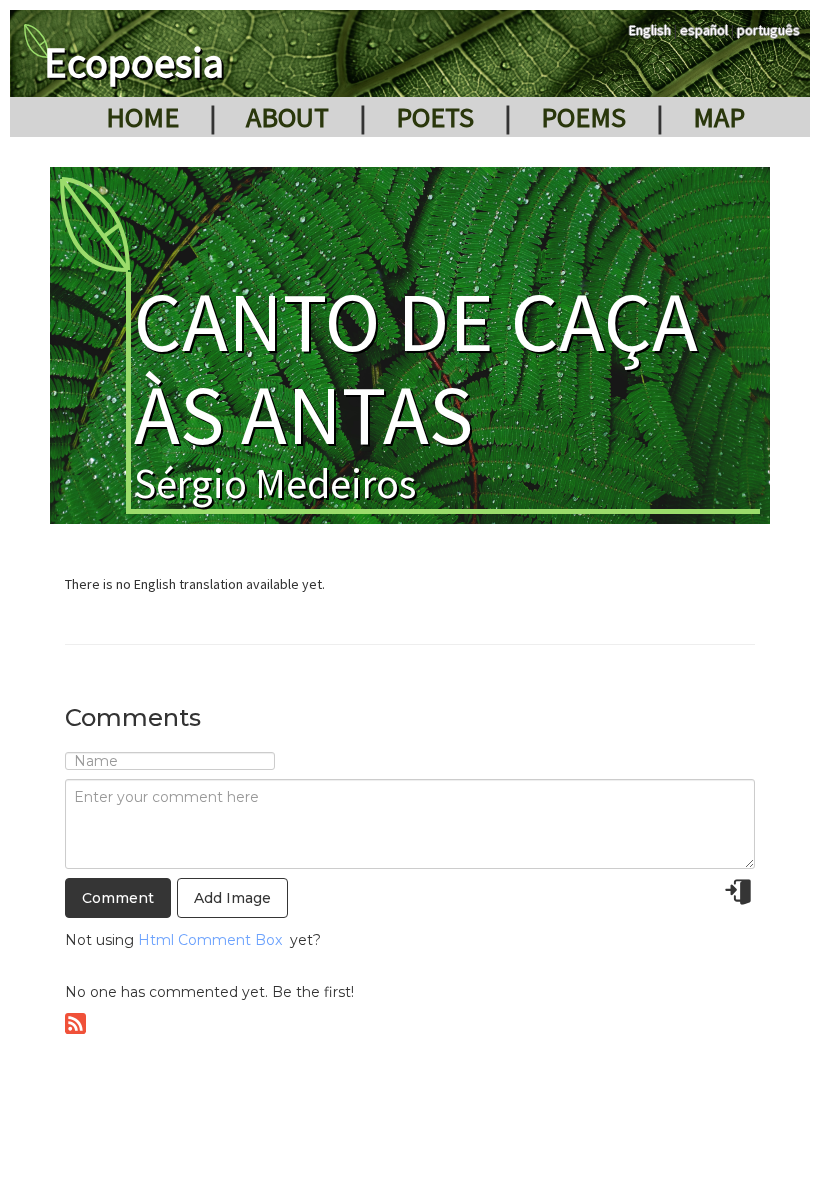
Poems (583, 117)
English (650, 30)
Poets (435, 117)
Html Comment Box (210, 940)
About (287, 117)
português (768, 30)
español (704, 30)
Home (142, 117)
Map (719, 117)
